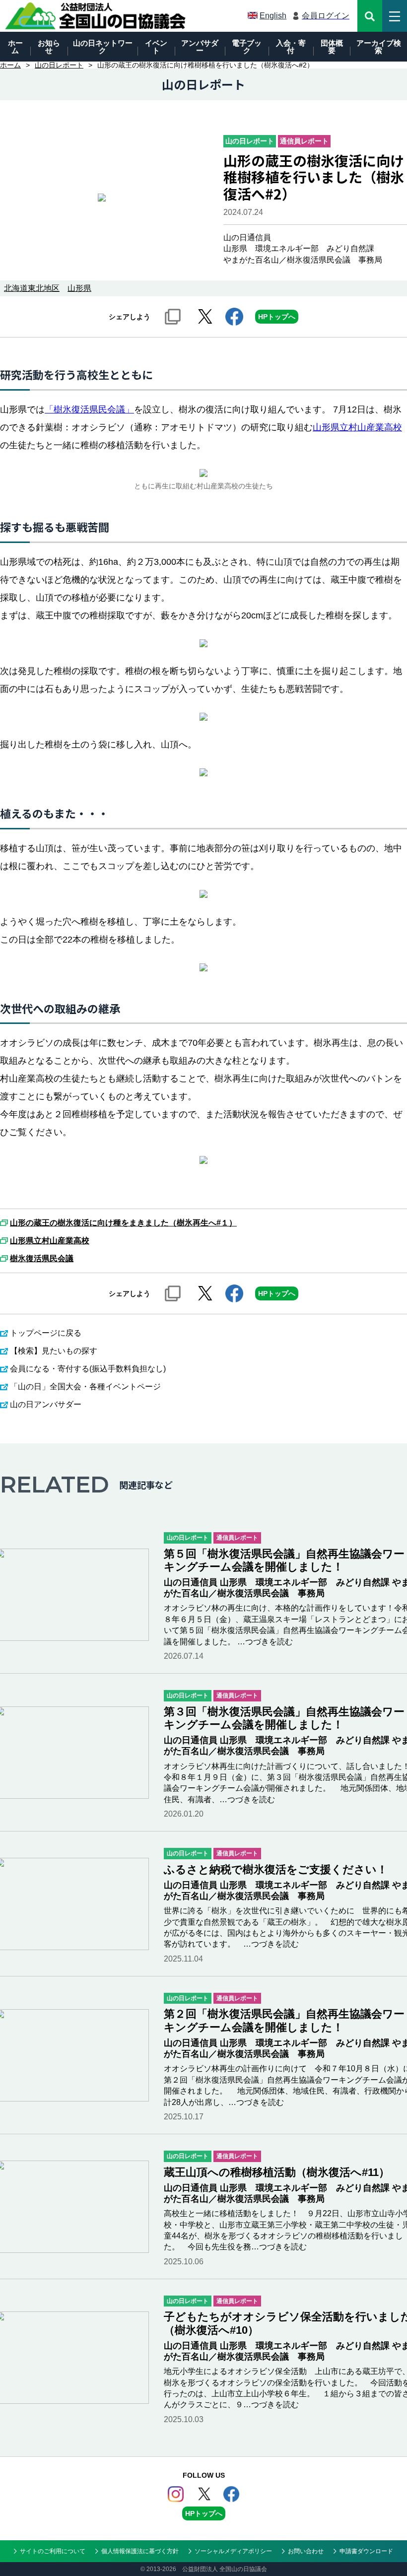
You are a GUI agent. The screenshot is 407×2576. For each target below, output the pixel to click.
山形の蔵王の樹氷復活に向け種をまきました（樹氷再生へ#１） (123, 1223)
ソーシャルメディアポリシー (233, 2551)
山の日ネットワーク (103, 47)
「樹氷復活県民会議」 (89, 409)
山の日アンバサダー (46, 1404)
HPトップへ (277, 317)
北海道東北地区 (32, 288)
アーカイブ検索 (379, 47)
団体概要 (332, 47)
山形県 (79, 288)
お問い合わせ (306, 2551)
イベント (156, 47)
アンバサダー (200, 47)
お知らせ (49, 47)
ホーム (15, 47)
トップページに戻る (46, 1333)
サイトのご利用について (53, 2551)
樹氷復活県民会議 (42, 1259)
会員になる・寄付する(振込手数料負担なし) (88, 1369)
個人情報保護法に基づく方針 (140, 2551)
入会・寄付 (291, 47)
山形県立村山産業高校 (357, 427)
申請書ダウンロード (366, 2551)
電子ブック (247, 47)
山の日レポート (59, 65)
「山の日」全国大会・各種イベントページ (85, 1387)
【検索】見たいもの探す (54, 1351)
